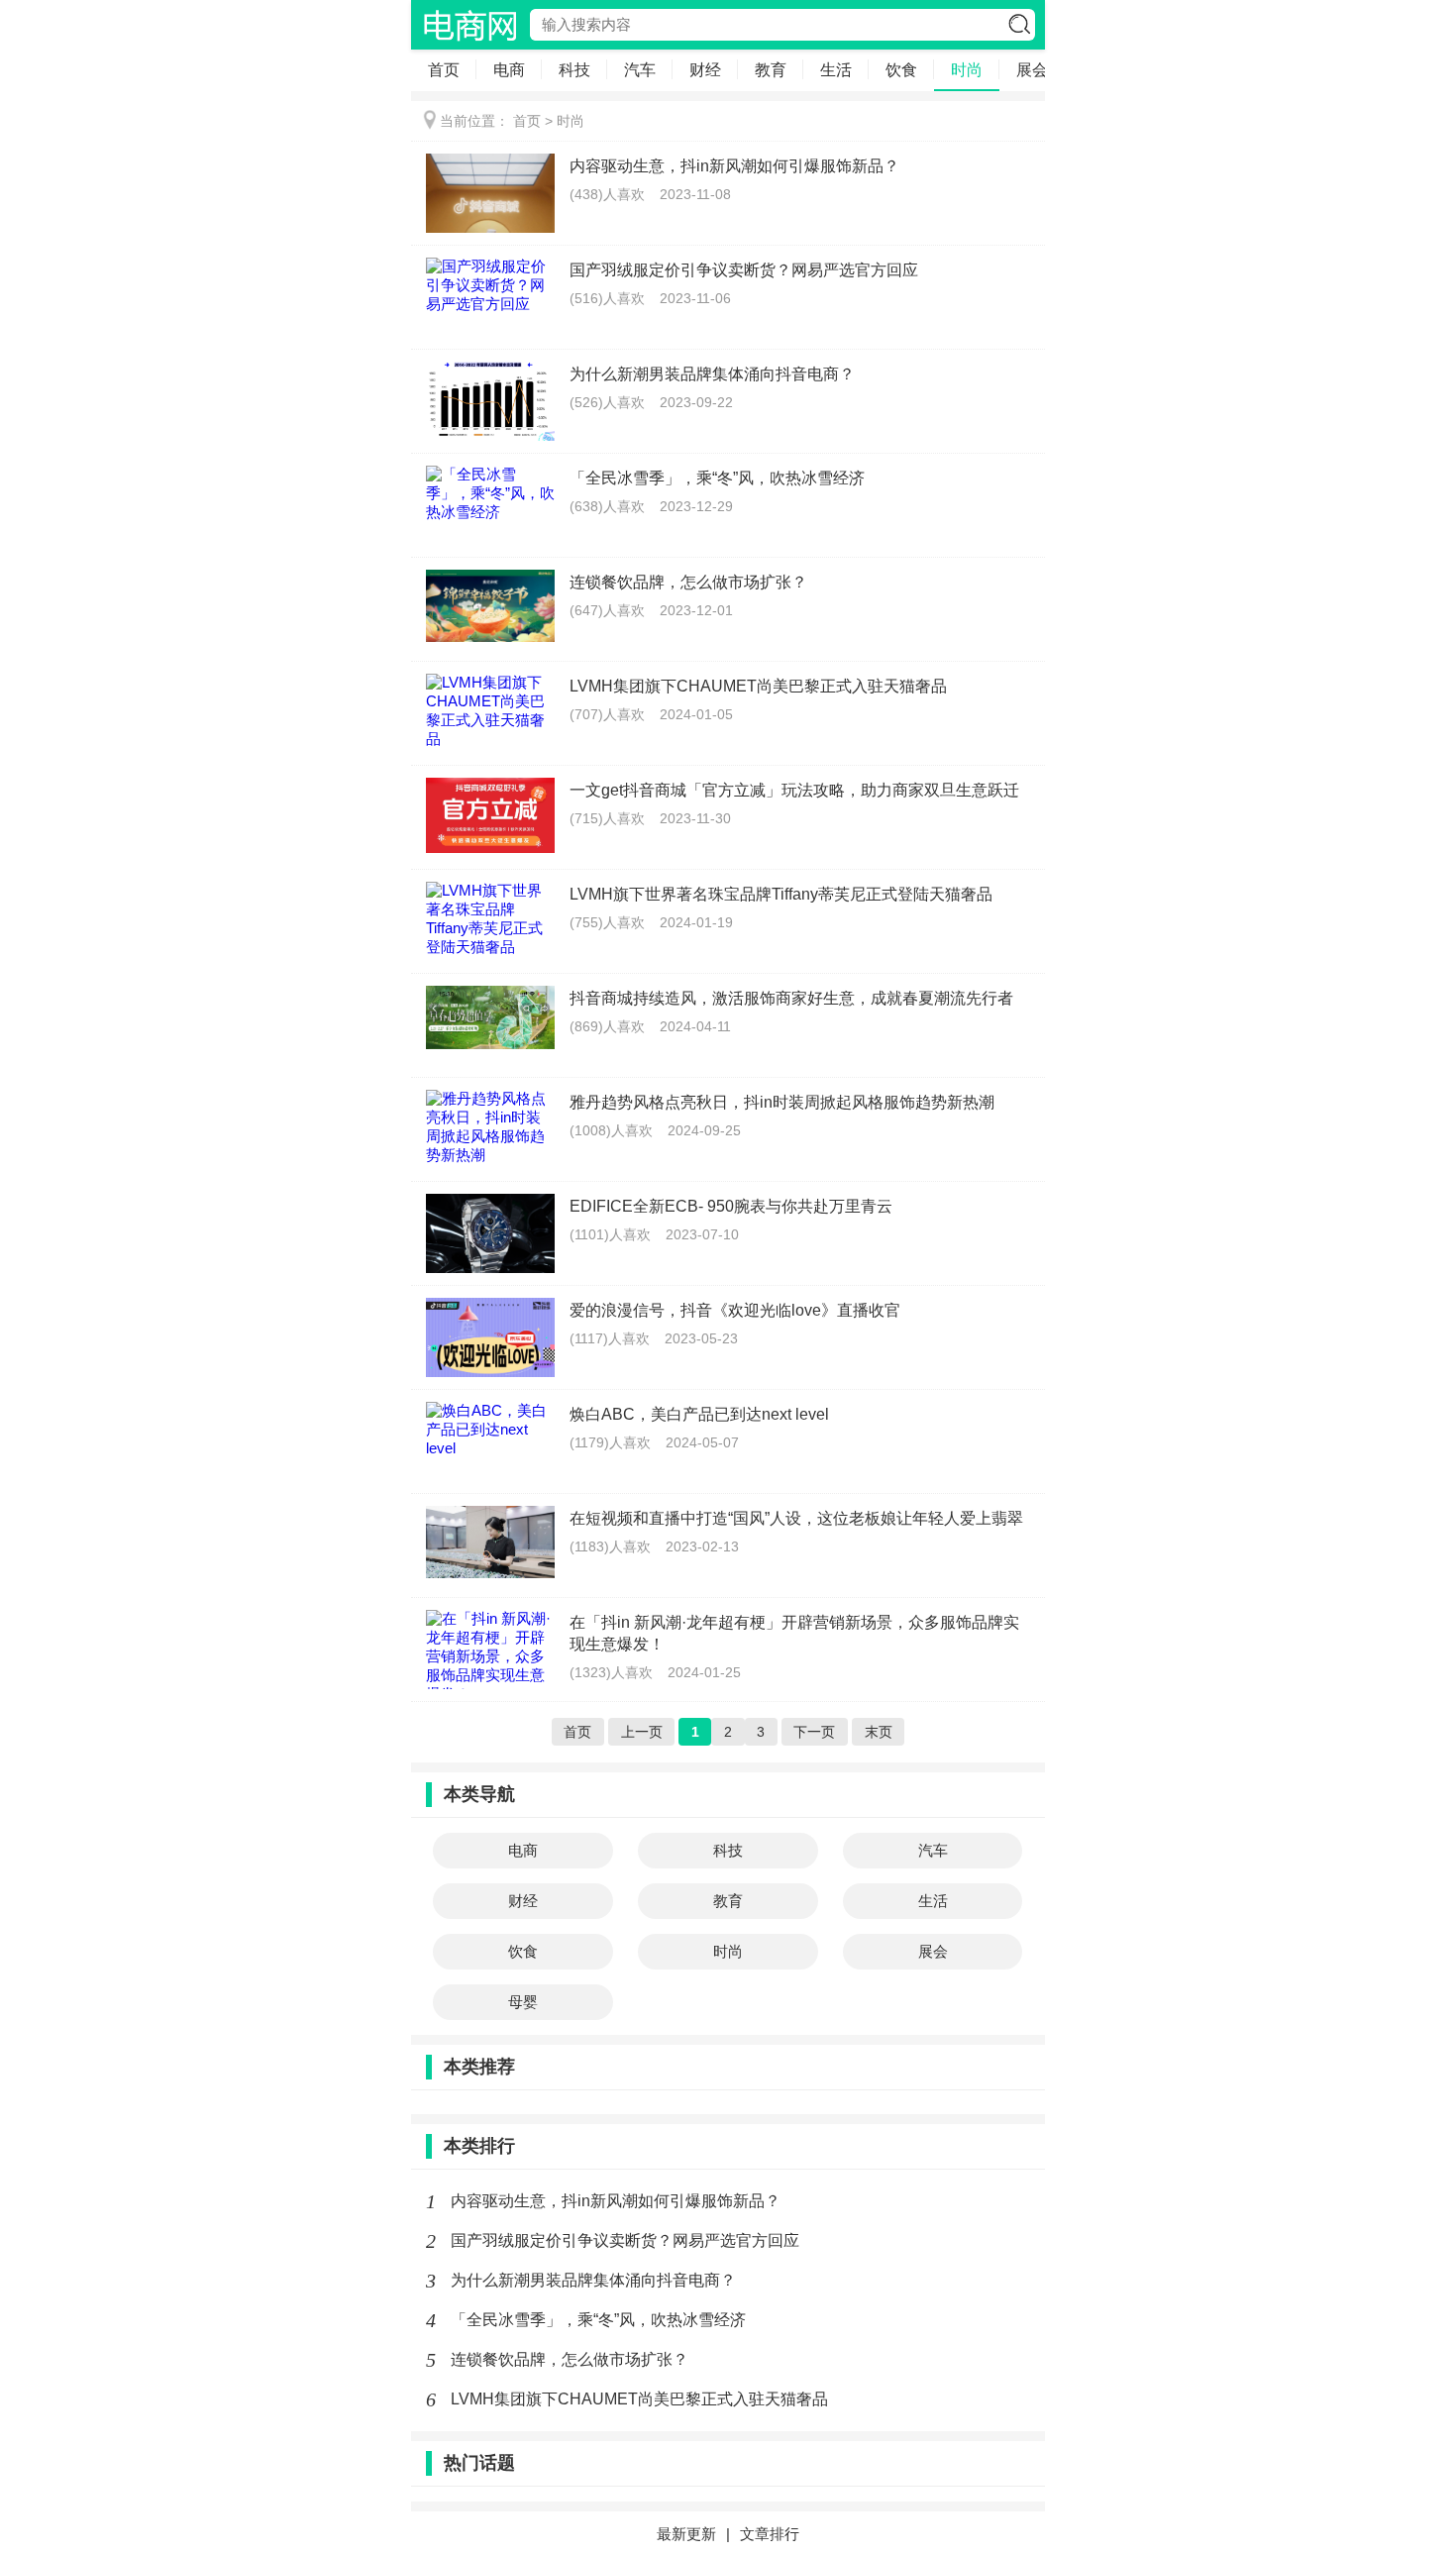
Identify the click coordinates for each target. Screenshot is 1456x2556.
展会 (1032, 70)
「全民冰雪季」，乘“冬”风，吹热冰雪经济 (598, 2320)
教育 (771, 70)
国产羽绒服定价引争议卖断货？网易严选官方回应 (625, 2240)
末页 (879, 1732)
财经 (705, 70)
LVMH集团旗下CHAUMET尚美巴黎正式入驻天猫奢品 (639, 2399)
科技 (574, 70)
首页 (444, 70)
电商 (509, 70)
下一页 (814, 1732)
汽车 (640, 70)
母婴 (523, 2002)
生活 (836, 70)
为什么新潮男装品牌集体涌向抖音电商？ (593, 2280)
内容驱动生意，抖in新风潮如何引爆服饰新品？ (616, 2201)
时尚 (967, 70)
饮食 (901, 70)
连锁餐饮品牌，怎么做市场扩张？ (570, 2359)
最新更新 (686, 2534)
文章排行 (770, 2534)
